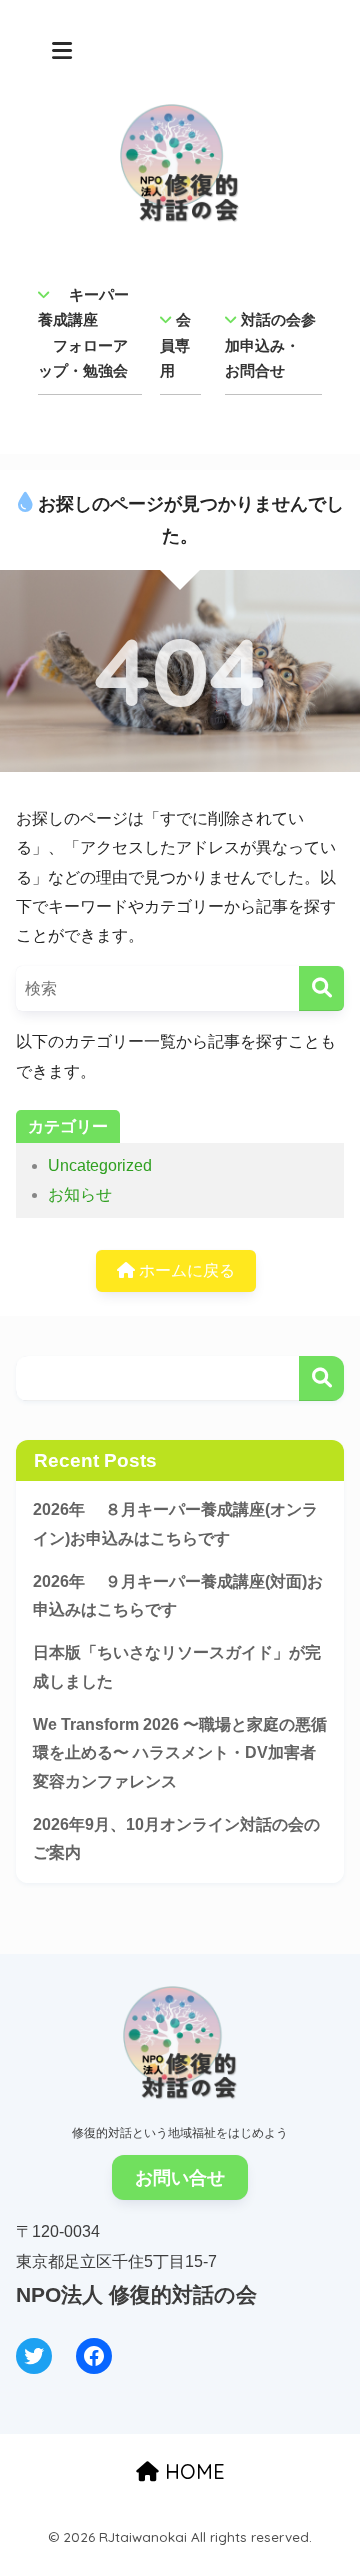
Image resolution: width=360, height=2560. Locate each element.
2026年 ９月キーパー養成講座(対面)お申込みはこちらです (178, 1596)
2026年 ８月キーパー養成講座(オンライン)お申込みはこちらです (175, 1524)
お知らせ (80, 1194)
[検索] (321, 988)
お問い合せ (180, 2178)
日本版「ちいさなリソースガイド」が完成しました (177, 1667)
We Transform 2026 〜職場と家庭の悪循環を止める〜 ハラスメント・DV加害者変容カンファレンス (180, 1753)
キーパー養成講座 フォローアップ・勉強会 (83, 333)
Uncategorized (100, 1165)
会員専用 (175, 345)
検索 (321, 1378)
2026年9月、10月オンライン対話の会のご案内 (176, 1839)
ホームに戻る (185, 1270)
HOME (192, 2471)
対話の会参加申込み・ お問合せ (270, 345)
